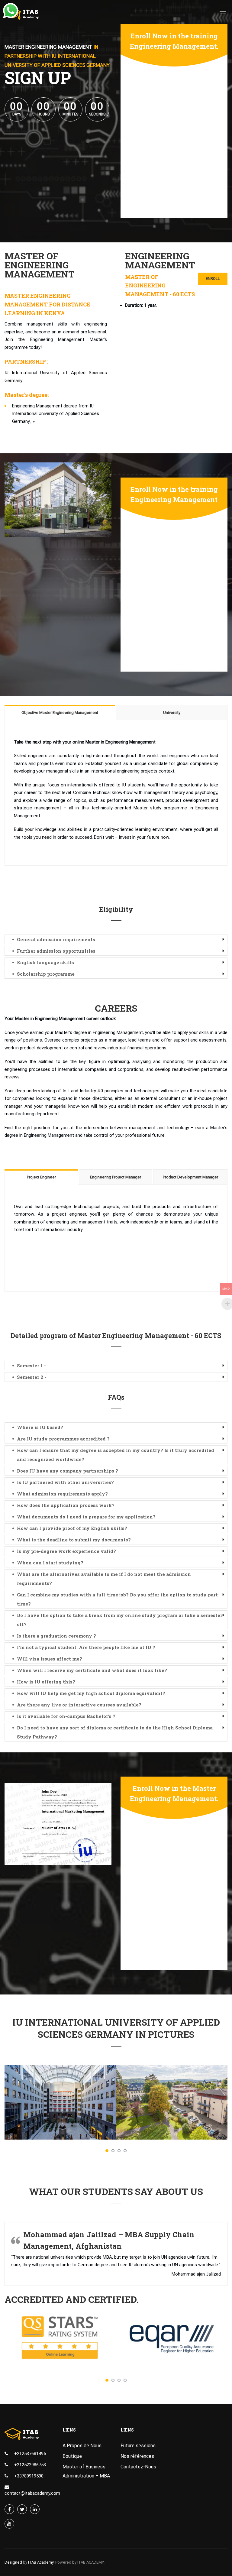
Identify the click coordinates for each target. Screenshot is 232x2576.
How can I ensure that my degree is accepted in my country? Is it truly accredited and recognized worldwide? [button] (116, 1455)
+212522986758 (30, 2465)
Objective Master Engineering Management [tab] (60, 713)
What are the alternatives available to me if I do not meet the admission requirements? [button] (104, 1579)
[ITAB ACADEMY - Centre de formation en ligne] (28, 17)
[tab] (116, 939)
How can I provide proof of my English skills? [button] (72, 1528)
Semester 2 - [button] (32, 1377)
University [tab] (172, 713)
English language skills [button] (45, 962)
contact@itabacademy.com (32, 2493)
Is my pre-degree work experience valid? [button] (66, 1551)
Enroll (213, 279)
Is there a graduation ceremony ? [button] (56, 1636)
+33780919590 (29, 2476)
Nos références (137, 2456)
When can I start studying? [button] (50, 1563)
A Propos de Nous (82, 2446)
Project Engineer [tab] (41, 1177)
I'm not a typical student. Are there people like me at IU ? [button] (86, 1647)
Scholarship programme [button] (46, 974)
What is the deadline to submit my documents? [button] (74, 1540)
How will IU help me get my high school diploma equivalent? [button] (91, 1693)
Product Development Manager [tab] (190, 1177)
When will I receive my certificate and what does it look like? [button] (92, 1670)
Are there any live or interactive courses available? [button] (79, 1705)
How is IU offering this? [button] (46, 1682)
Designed (13, 2562)
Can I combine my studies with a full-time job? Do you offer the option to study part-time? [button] (118, 1599)
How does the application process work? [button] (66, 1505)
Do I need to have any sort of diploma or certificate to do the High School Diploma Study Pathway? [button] (115, 1732)
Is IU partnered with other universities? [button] (65, 1482)
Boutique (72, 2456)
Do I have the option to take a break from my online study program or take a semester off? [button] (120, 1620)
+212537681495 (30, 2454)
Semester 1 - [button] (31, 1366)
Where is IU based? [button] (40, 1427)
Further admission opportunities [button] (56, 951)
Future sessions (138, 2446)
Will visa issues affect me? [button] (50, 1659)
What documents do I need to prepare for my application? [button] (86, 1517)
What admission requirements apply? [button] (62, 1494)
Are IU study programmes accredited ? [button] (63, 1439)
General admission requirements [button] (56, 939)
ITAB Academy (41, 2562)
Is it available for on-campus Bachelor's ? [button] (66, 1716)
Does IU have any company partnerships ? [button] (68, 1471)
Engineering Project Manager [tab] (116, 1177)
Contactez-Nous (138, 2467)
